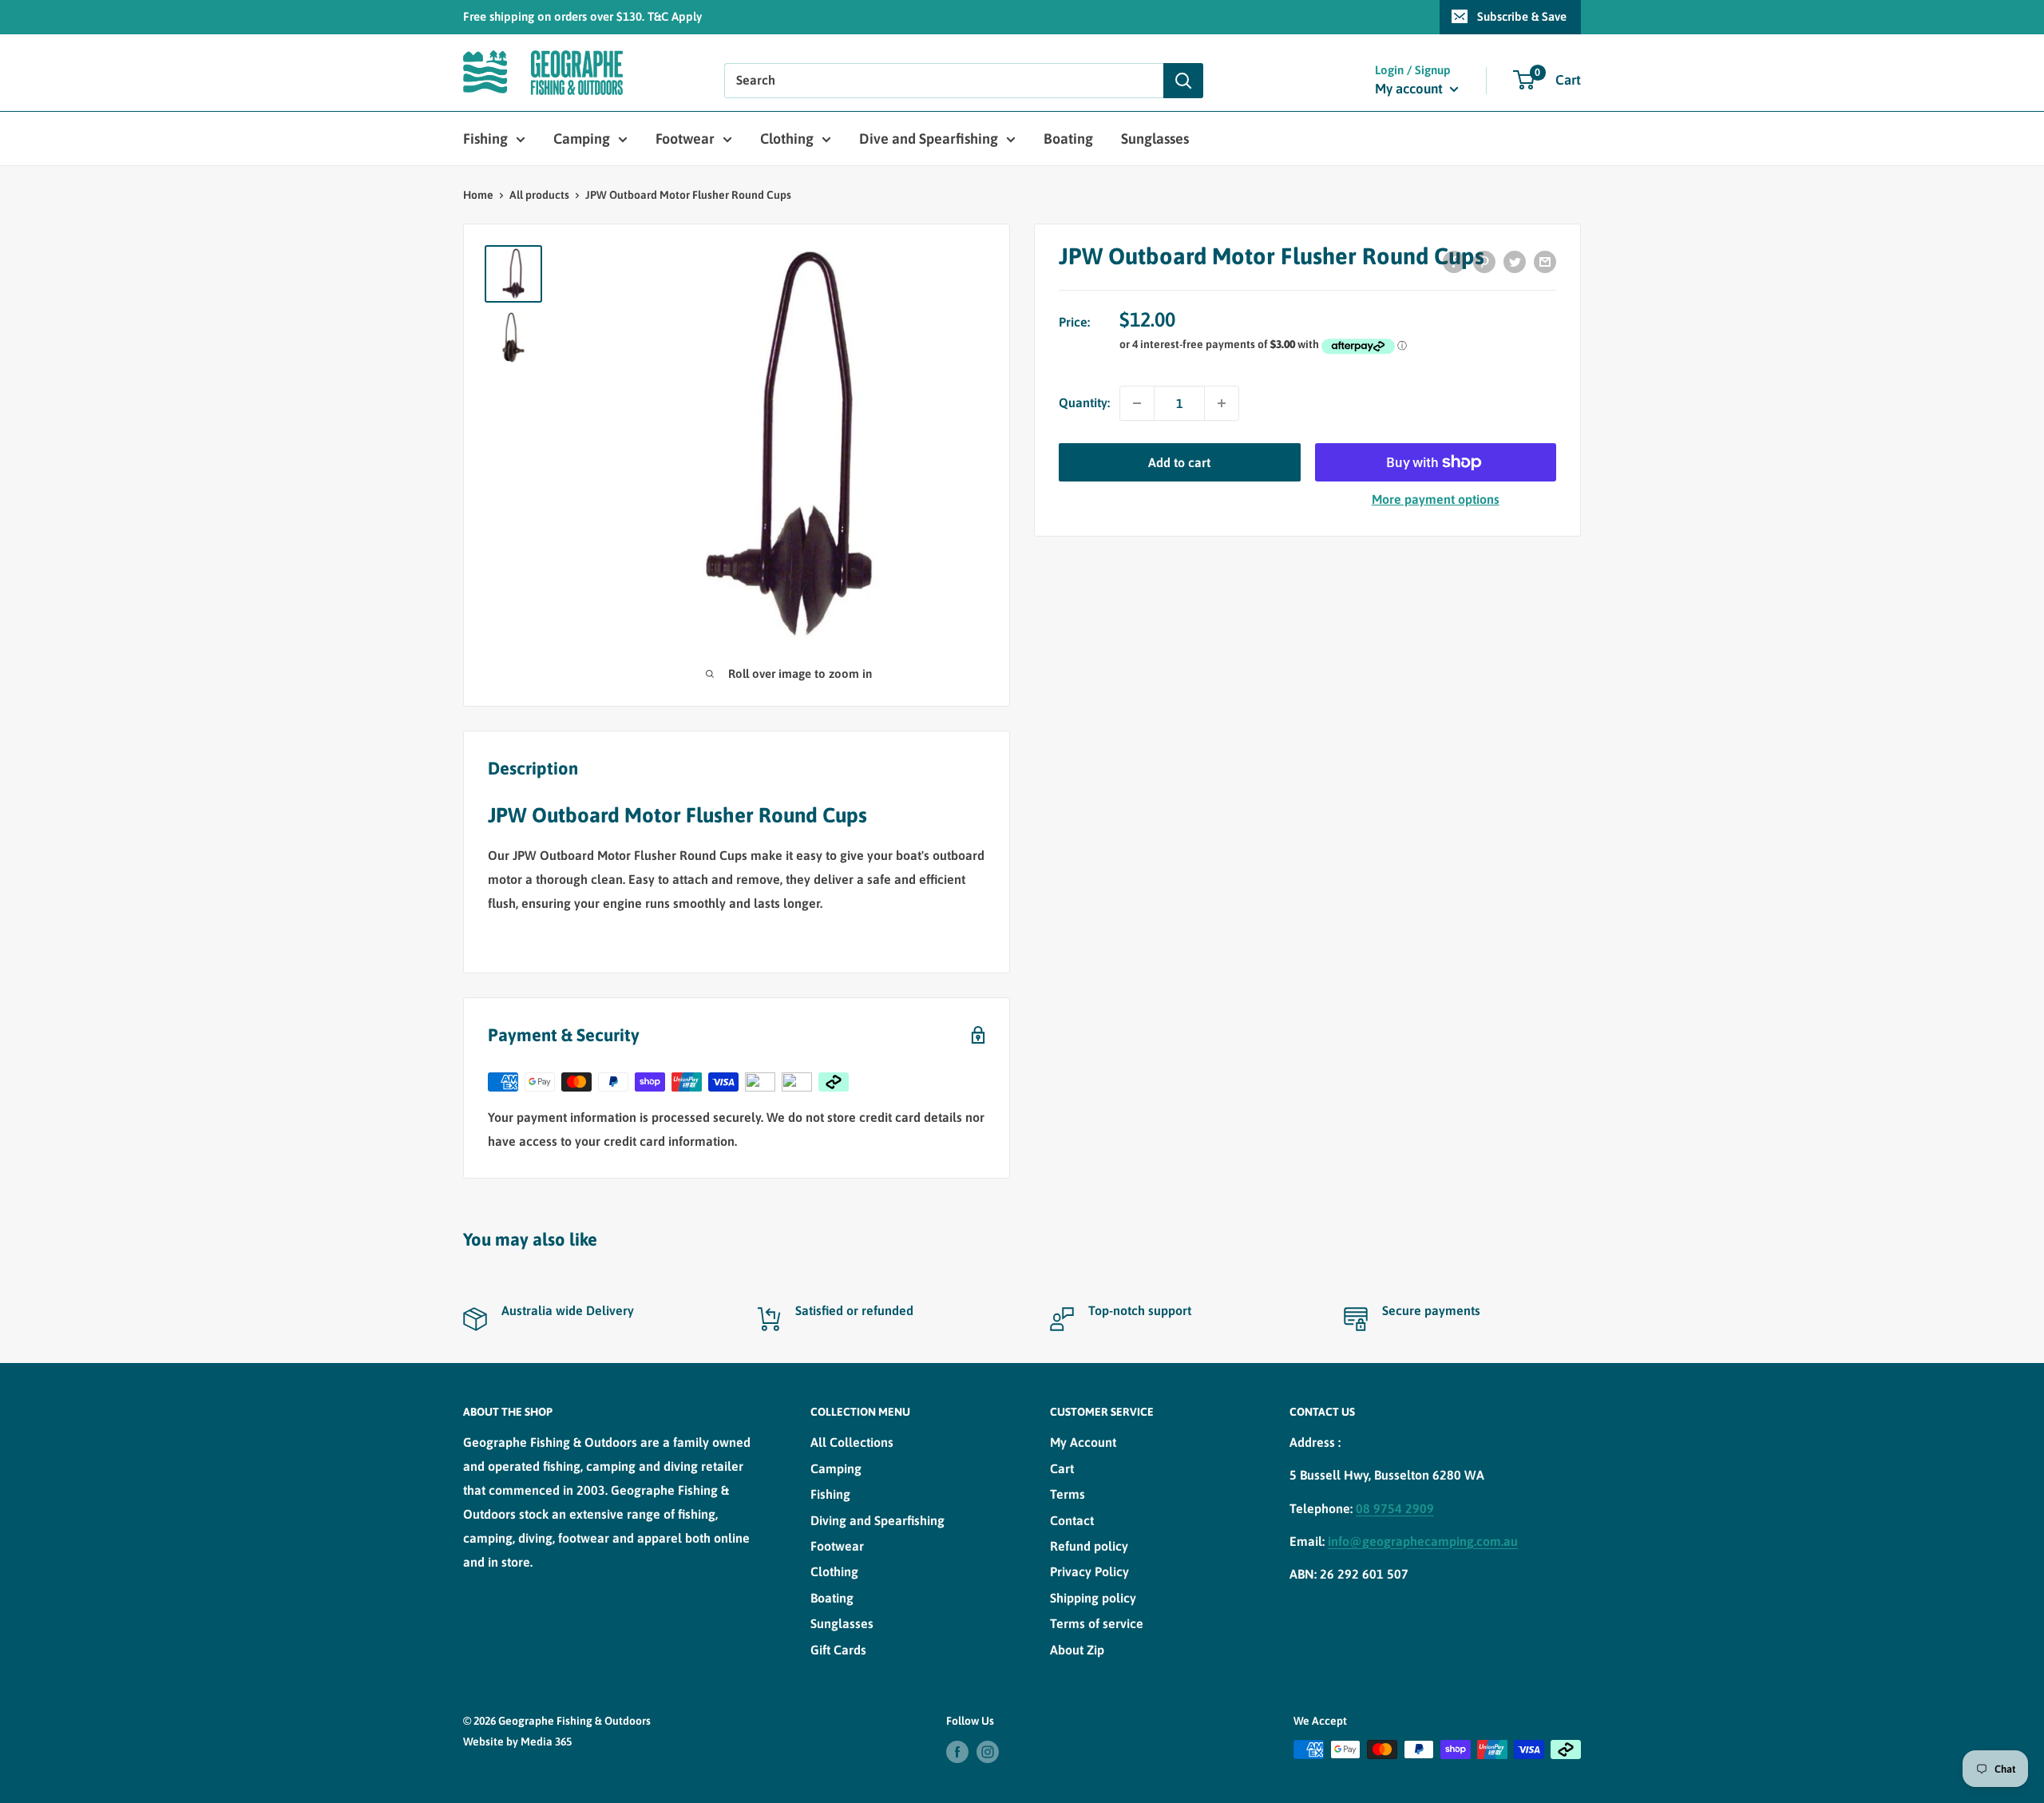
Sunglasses (1155, 139)
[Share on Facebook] (1454, 261)
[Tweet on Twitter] (1515, 261)
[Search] (1183, 81)
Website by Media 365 (517, 1742)
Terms (1068, 1494)
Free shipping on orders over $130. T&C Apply (582, 16)
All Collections (852, 1442)
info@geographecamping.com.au (1423, 1541)
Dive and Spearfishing (929, 139)
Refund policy (1089, 1546)
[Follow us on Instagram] (988, 1751)
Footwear (685, 139)
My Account (1083, 1442)
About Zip (1077, 1650)
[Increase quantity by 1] (1222, 403)
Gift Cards (838, 1650)
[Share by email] (1545, 261)
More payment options (1436, 499)
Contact (1072, 1520)
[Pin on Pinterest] (1484, 261)
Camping (582, 139)
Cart (1062, 1468)
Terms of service (1097, 1623)
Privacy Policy (1089, 1571)
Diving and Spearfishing (877, 1520)
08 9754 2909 (1395, 1508)
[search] (944, 81)
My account (1410, 89)
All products (539, 195)
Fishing (485, 139)
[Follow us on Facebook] (957, 1751)
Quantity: (1084, 402)
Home (478, 195)
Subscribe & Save (1522, 16)
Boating (1068, 139)
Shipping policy (1093, 1598)
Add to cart (1179, 462)
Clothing (787, 139)
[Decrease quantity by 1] (1137, 403)
